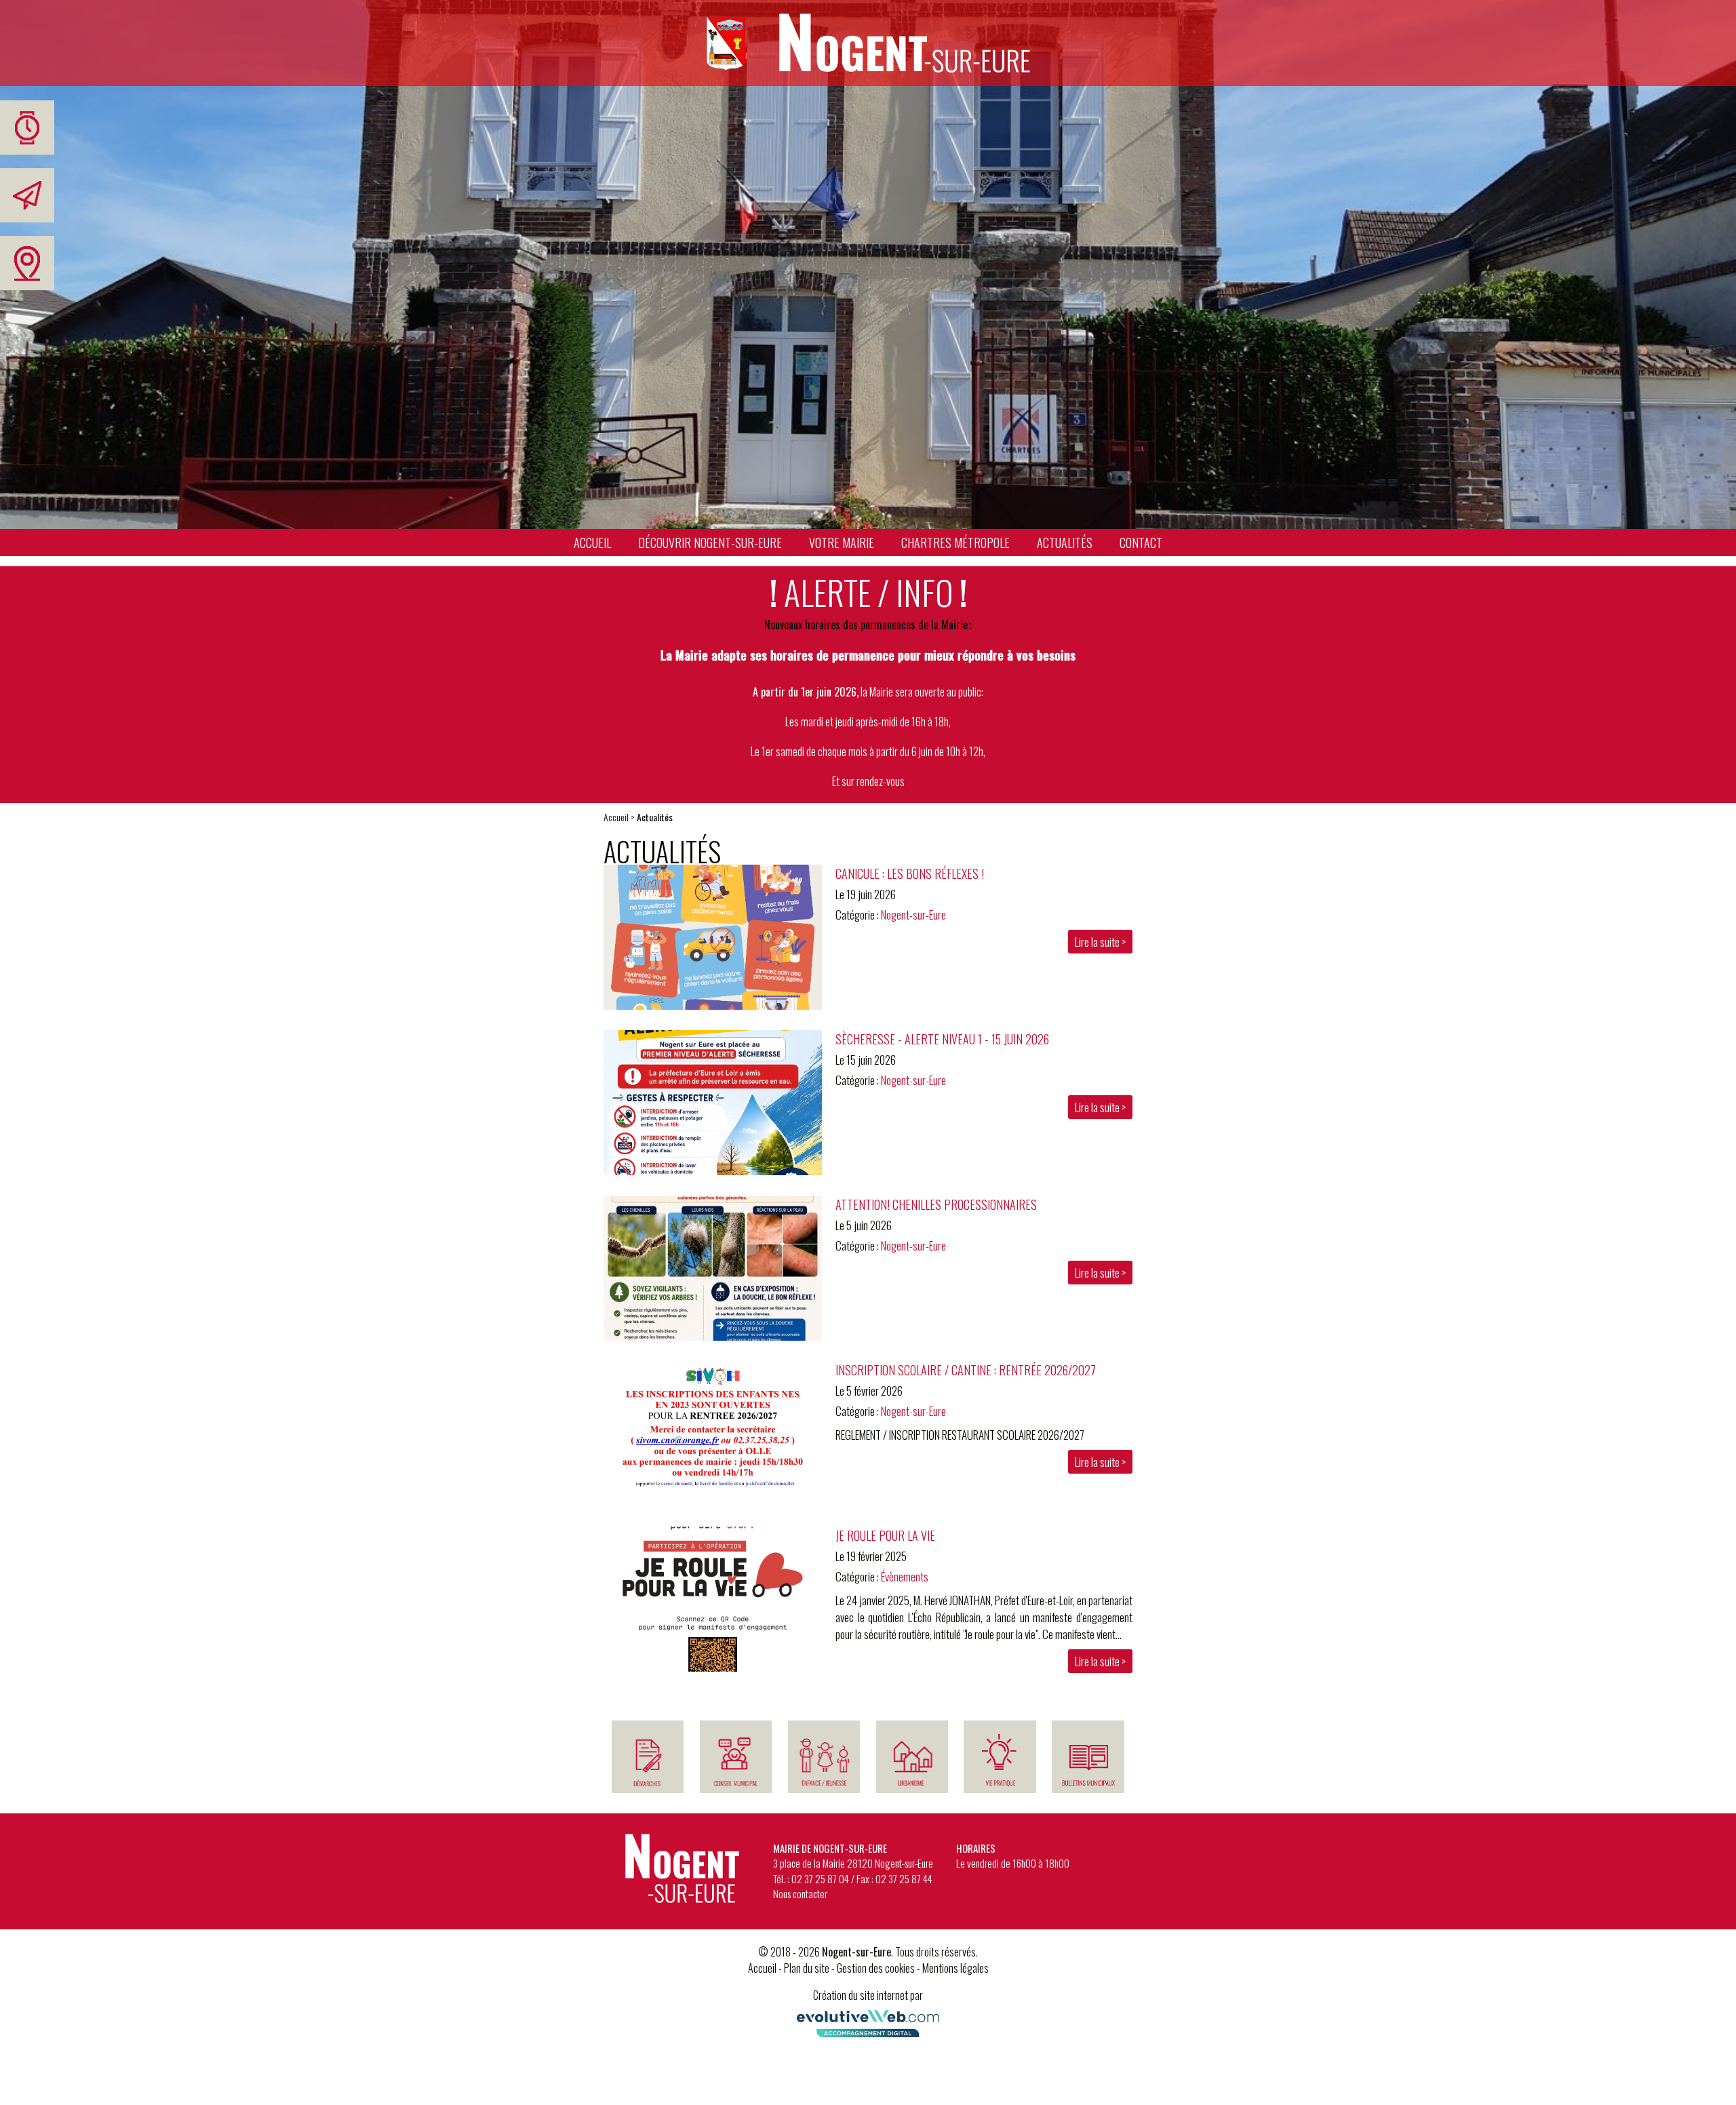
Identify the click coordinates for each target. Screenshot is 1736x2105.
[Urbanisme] (912, 1757)
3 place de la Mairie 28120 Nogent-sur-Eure (853, 1863)
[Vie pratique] (1000, 1757)
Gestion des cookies (876, 1968)
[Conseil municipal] (736, 1757)
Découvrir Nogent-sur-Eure (710, 543)
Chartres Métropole (955, 543)
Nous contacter (800, 1893)
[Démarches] (648, 1757)
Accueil (592, 543)
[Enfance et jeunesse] (824, 1757)
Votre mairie (842, 543)
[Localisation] (27, 263)
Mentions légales (955, 1968)
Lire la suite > (1100, 942)
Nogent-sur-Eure (913, 914)
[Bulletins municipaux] (1088, 1757)
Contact (1141, 543)
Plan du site (807, 1968)
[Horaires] (27, 127)
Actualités (1065, 543)
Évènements (905, 1576)
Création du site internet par (868, 1995)
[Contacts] (27, 195)
